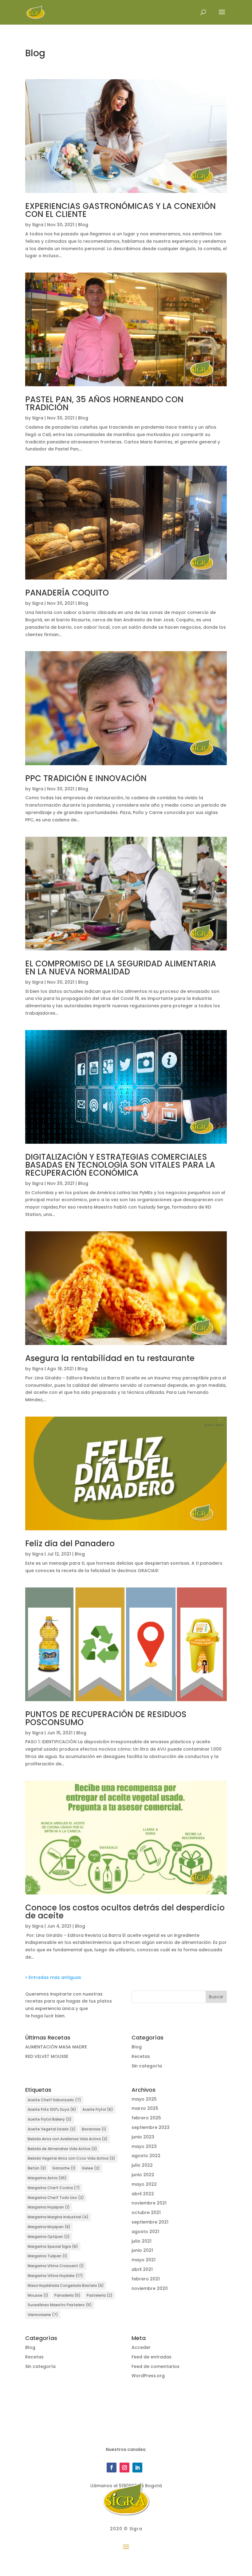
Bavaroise (94, 2129)
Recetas (141, 2056)
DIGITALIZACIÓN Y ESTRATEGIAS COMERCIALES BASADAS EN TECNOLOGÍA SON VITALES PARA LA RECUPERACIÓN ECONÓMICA (120, 1165)
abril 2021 (142, 2269)
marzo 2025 (145, 2108)
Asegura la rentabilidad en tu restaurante (110, 1358)
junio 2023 (143, 2137)
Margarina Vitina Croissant (56, 2266)
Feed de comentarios (156, 2366)
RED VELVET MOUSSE (47, 2056)
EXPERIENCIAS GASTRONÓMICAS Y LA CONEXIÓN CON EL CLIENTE (120, 210)
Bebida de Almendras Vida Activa (62, 2149)
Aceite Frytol (98, 2109)
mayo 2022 (144, 2184)
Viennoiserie (43, 2315)
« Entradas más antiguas (53, 1977)
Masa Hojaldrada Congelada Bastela (66, 2285)
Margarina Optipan (49, 2237)
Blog (83, 225)
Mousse (38, 2295)
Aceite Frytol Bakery (50, 2119)
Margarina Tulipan (47, 2256)
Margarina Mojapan (49, 2227)
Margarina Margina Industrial (58, 2217)
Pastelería (100, 2295)
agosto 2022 (146, 2156)
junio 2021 (142, 2250)
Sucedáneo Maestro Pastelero (60, 2305)
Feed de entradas (152, 2357)
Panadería (67, 2295)
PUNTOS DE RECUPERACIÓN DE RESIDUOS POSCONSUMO (106, 1718)
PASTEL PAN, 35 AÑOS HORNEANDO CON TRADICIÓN (104, 403)
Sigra (38, 225)
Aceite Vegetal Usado (52, 2129)
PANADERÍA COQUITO (67, 593)
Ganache (64, 2168)
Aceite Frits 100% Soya (52, 2109)
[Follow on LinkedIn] (137, 2468)
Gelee (91, 2168)
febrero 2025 (146, 2118)
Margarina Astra (47, 2178)
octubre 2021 (146, 2212)
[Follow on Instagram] (124, 2468)
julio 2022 (142, 2165)
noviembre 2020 (150, 2288)
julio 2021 (142, 2241)
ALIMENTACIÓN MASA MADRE (56, 2047)
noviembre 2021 (149, 2203)
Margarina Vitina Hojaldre (55, 2276)
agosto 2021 (145, 2232)
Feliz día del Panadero (70, 1544)
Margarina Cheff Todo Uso (56, 2198)
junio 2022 (143, 2175)
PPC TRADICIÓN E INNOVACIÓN (86, 778)
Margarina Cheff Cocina (54, 2188)
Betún (37, 2168)
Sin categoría (147, 2066)
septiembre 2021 (150, 2222)
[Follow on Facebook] (112, 2468)
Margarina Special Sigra (53, 2246)
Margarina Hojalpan (49, 2207)
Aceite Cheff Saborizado (54, 2100)
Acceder (141, 2347)
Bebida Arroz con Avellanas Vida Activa (68, 2139)
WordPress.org (148, 2376)
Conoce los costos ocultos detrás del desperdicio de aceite (125, 1912)
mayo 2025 (144, 2099)
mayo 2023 (144, 2146)
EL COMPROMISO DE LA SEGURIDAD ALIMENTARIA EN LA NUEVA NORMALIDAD (121, 968)
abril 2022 (143, 2194)
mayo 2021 (144, 2260)
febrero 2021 (146, 2279)
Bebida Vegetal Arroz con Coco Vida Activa (71, 2158)
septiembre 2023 (151, 2127)
